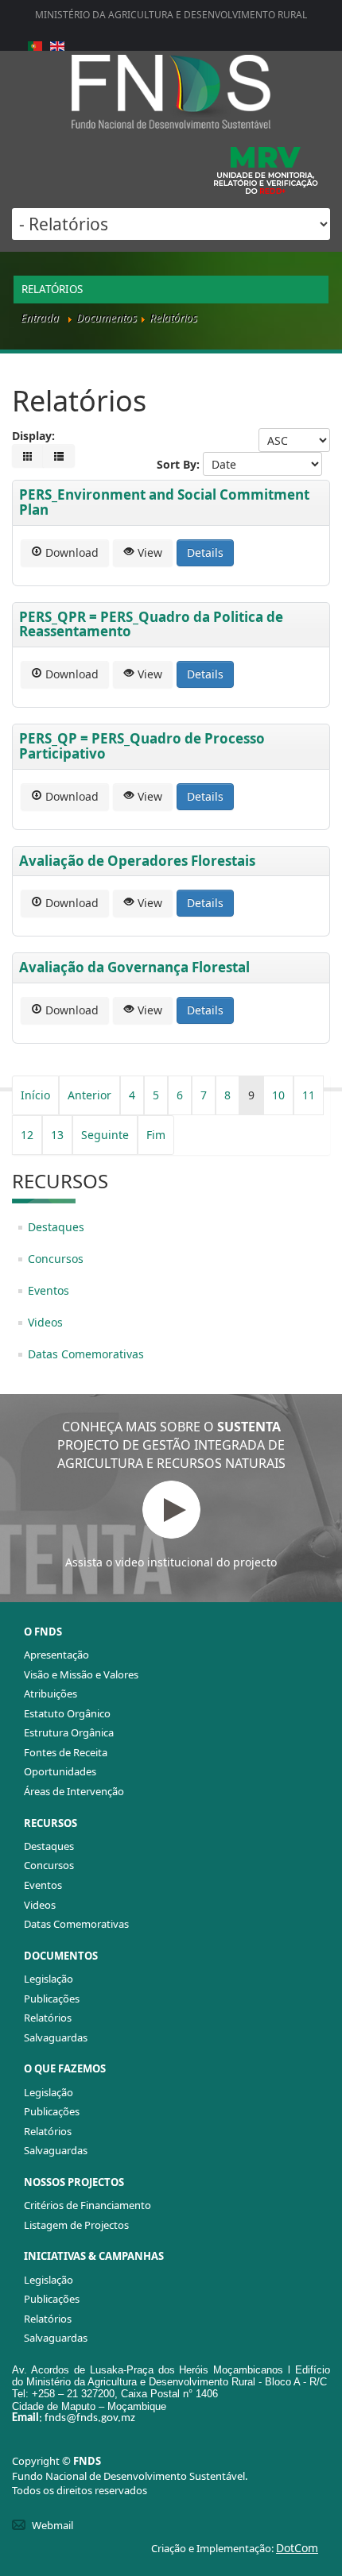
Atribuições (51, 1694)
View (148, 552)
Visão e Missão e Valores (81, 1674)
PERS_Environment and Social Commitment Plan (164, 502)
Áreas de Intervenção (74, 1791)
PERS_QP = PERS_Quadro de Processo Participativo (142, 746)
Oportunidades (60, 1771)
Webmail (52, 2525)
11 (309, 1095)
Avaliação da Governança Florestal (134, 967)
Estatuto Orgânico (67, 1713)
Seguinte (105, 1135)
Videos (45, 1322)
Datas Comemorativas (86, 1354)
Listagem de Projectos (76, 2225)
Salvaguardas (56, 2037)
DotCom (297, 2548)
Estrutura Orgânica (69, 1732)
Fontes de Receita (66, 1752)
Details (205, 552)
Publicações (52, 1999)
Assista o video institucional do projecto (171, 1562)
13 (57, 1135)
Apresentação (56, 1655)
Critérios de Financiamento (87, 2205)
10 (278, 1095)
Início (35, 1095)
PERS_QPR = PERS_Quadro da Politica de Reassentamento (151, 624)
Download (70, 552)
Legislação (49, 1979)
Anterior (89, 1095)
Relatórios (48, 2018)
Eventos (49, 1290)
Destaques (56, 1227)
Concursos (56, 1259)
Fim (156, 1135)
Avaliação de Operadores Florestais (137, 861)
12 (27, 1135)
